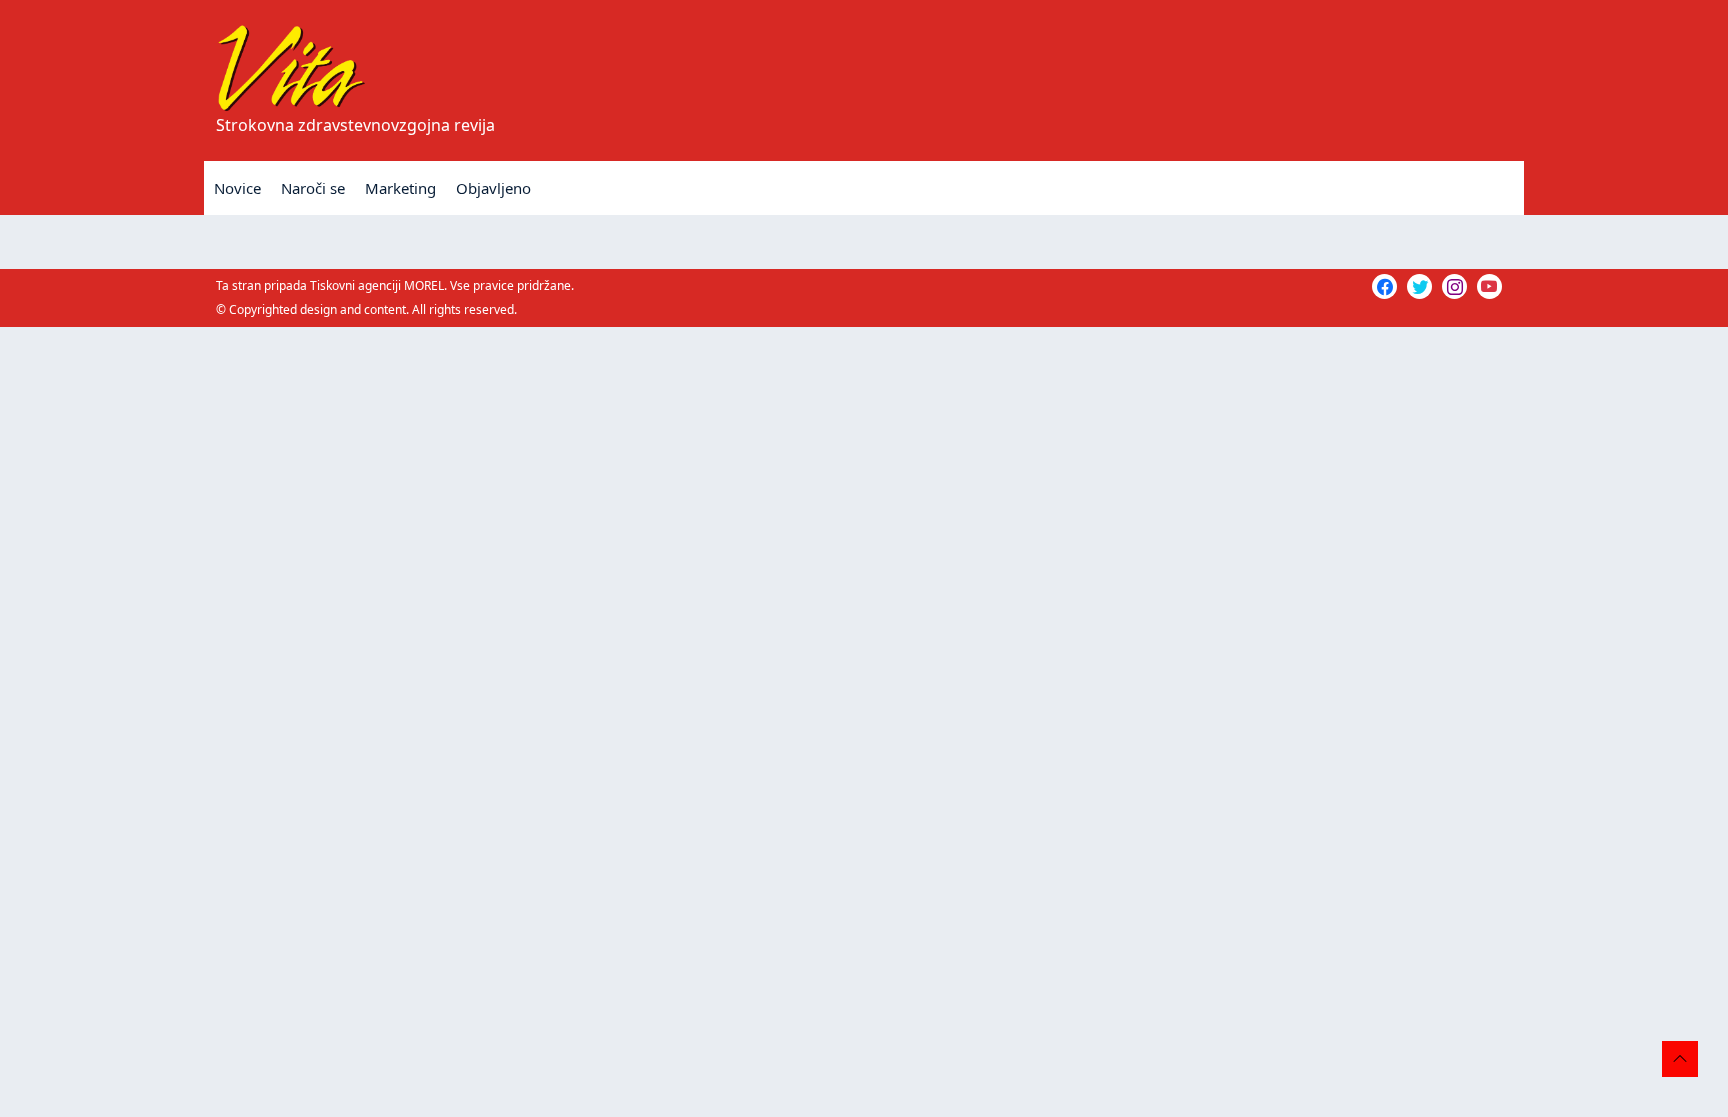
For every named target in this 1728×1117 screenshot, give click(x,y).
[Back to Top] (1680, 1059)
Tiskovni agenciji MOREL (377, 285)
